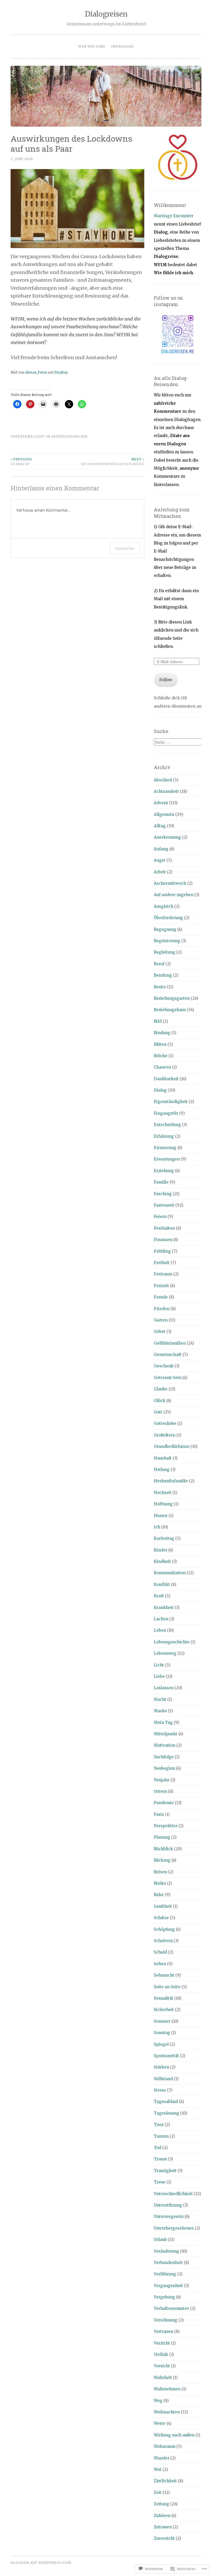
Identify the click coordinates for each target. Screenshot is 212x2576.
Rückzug (162, 1860)
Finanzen (163, 1240)
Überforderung (168, 918)
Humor (161, 1516)
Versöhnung (166, 2320)
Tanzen (161, 2136)
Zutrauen (163, 2527)
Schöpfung (164, 1929)
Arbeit (160, 872)
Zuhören (162, 2516)
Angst (160, 860)
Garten (161, 1320)
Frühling (162, 1251)
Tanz (159, 2125)
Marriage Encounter (174, 216)
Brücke (161, 1056)
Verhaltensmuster (171, 2308)
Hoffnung (163, 1504)
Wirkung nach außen (174, 2435)
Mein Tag (163, 1722)
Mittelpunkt (166, 1734)
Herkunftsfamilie (171, 1481)
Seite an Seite (167, 1987)
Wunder (162, 2458)
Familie (161, 1182)
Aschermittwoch (170, 883)
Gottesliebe (165, 1423)
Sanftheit (163, 1906)
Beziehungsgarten (172, 998)
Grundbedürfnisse (172, 1446)
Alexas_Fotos (36, 372)
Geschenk (164, 1366)
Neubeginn (164, 1768)
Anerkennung (167, 837)
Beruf (159, 964)
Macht (160, 1699)
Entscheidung (167, 1125)
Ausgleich (164, 906)
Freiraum (163, 1274)
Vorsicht (162, 2366)
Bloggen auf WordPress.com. (41, 2563)
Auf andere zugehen (174, 895)
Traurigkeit (165, 2171)
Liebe (159, 1676)
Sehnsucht (164, 1975)
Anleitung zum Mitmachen (172, 513)
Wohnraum (165, 2446)
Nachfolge (164, 1757)
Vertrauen (164, 2331)
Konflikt (162, 1584)
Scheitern (163, 1941)
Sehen (160, 1964)
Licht (159, 1665)
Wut (158, 2469)
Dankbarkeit (166, 1079)
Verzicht (162, 2343)
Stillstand (163, 2079)
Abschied (163, 780)
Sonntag (162, 2033)
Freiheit (162, 1263)
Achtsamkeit (166, 791)
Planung (162, 1837)
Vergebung (164, 2297)
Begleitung (165, 952)
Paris (159, 1814)
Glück (160, 1401)
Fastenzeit (164, 1205)
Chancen (162, 1067)
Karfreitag (164, 1538)
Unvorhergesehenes (174, 2228)
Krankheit (164, 1608)
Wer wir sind (92, 46)
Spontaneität (166, 2056)
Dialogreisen (106, 14)
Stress (160, 2090)
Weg (158, 2401)
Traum (160, 2159)
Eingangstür (166, 1113)
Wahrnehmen (167, 2389)
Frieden (162, 1309)
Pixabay (61, 372)
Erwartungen (167, 1159)
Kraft (159, 1596)
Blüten (160, 1044)
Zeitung (161, 2504)
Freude (161, 1297)
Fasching (163, 1194)
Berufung (163, 975)
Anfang (161, 849)
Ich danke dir (21, 462)
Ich (157, 1527)
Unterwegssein (169, 2216)
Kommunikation (170, 1573)
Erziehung (164, 1171)
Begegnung (165, 929)
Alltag (160, 826)
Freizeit (161, 1286)
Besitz (160, 987)
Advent (161, 803)
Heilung (162, 1470)
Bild (158, 1021)
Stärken (161, 2067)
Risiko (160, 1883)
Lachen (161, 1619)
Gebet (160, 1331)
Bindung (162, 1033)
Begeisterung (167, 941)
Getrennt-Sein (168, 1378)
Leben (160, 1630)
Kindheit (162, 1561)
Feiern (160, 1217)
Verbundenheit (168, 2263)
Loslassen (164, 1688)
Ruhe (159, 1895)
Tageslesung (166, 2113)
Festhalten (164, 1228)
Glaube (161, 1389)
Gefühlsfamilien (69, 436)
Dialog (160, 1090)
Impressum (122, 46)
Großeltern (165, 1435)
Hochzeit (163, 1493)
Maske (160, 1711)
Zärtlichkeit (165, 2481)
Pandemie (164, 1803)
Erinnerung (165, 1148)
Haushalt (163, 1458)
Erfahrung (164, 1136)
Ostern (160, 1791)
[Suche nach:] (178, 742)
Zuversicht (164, 2538)
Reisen (160, 1872)
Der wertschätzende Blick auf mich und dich (113, 462)
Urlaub (160, 2240)
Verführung (165, 2274)
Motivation (165, 1745)
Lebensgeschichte (172, 1642)
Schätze (161, 1918)
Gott (158, 1412)
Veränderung (166, 2251)
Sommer (162, 2021)
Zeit (158, 2492)
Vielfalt (161, 2354)
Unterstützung (168, 2205)
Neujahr (162, 1780)
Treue (160, 2182)
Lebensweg (165, 1653)
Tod (158, 2148)
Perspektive (166, 1826)
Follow (166, 680)
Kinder (161, 1550)
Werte (160, 2423)
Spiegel (161, 2044)
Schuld (160, 1952)
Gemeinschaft (168, 1355)
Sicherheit (164, 2010)
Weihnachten (167, 2412)
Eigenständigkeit (171, 1102)
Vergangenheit (168, 2286)
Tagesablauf (166, 2102)
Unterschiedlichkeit (173, 2194)
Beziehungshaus (170, 1010)
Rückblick (163, 1849)
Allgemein (164, 814)
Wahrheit (163, 2378)
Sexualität (164, 1998)
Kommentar (125, 548)
